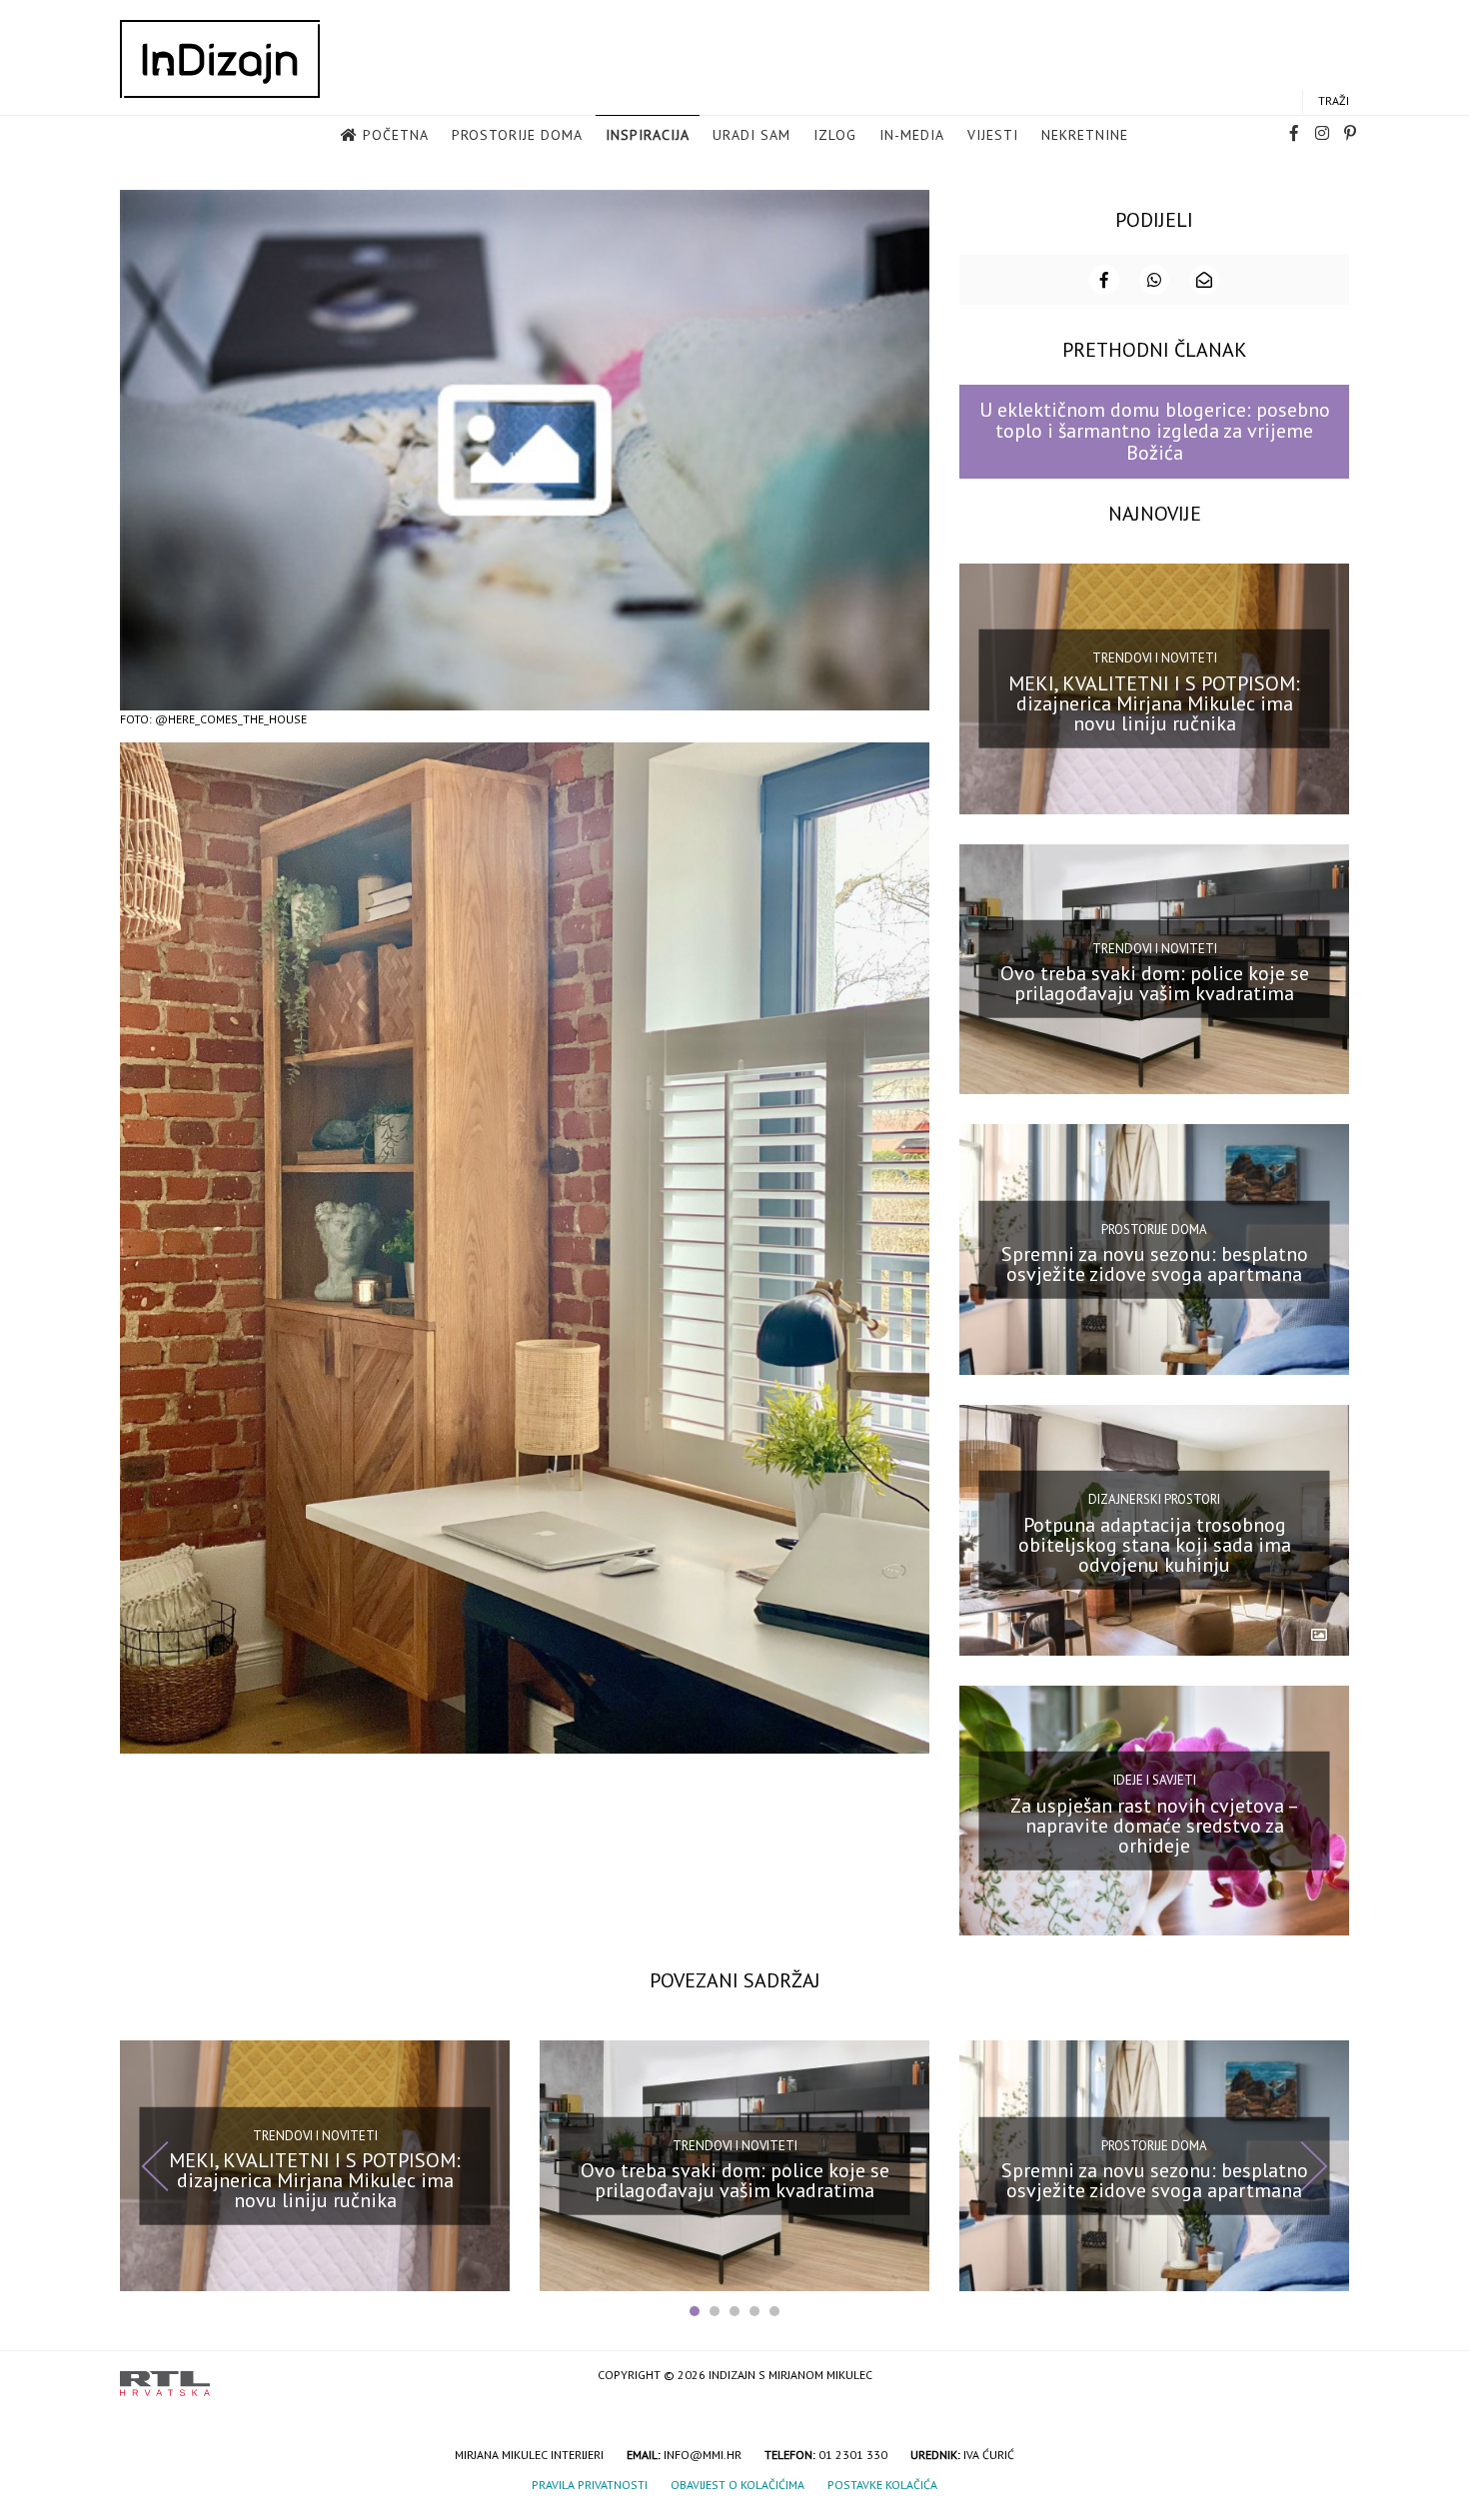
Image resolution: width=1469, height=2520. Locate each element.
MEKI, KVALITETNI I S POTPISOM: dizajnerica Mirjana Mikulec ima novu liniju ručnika (1154, 702)
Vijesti (993, 135)
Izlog (835, 135)
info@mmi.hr (703, 2455)
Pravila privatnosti (590, 2485)
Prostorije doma (517, 135)
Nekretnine (1085, 135)
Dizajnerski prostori (1154, 1499)
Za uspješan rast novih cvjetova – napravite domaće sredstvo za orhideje (1155, 1825)
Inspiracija (648, 135)
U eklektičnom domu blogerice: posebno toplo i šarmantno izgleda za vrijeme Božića (1155, 431)
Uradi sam (751, 135)
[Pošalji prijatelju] (1204, 280)
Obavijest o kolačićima (737, 2485)
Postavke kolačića (882, 2485)
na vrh (1329, 2377)
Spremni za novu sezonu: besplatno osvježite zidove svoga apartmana (1155, 1264)
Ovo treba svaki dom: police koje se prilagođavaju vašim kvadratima (1155, 983)
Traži (1334, 100)
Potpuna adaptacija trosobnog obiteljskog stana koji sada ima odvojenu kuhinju (1155, 1545)
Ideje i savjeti (1155, 1780)
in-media (912, 135)
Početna (396, 135)
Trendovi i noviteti (1155, 658)
